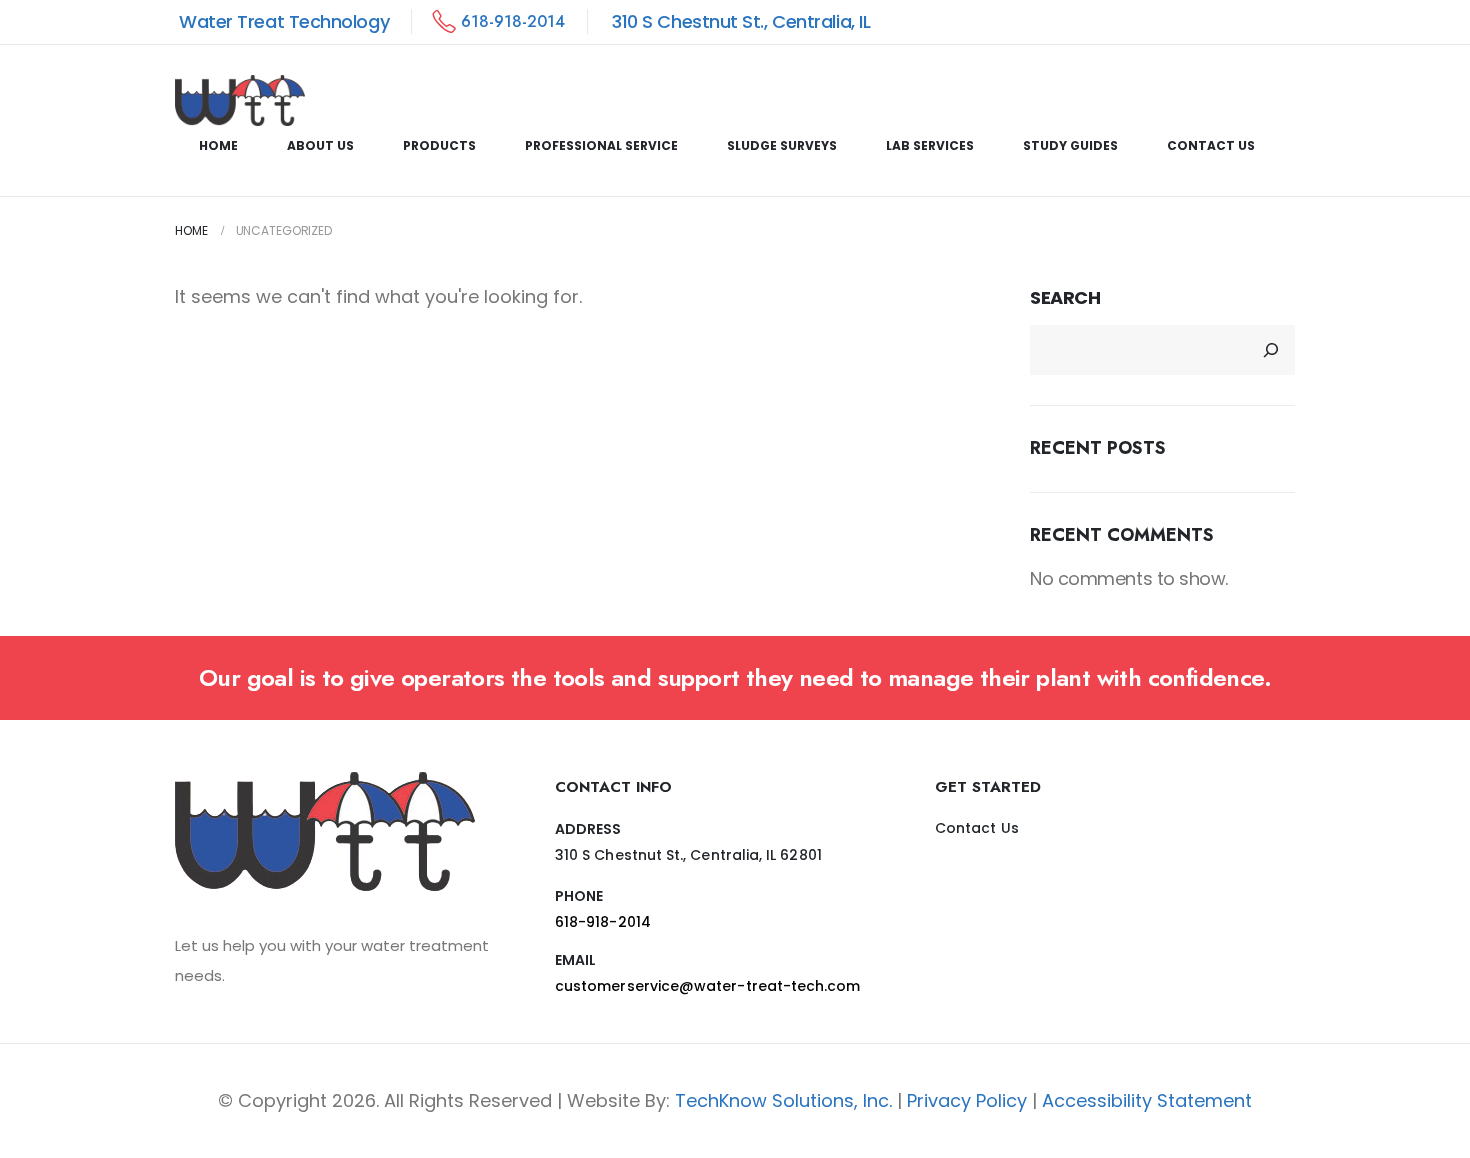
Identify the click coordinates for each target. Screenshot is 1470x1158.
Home (218, 145)
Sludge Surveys (782, 145)
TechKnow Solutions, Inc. (783, 1100)
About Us (320, 145)
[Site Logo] (240, 101)
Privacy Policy (967, 1100)
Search (1065, 297)
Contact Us (1211, 145)
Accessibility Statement (1147, 1100)
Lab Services (930, 145)
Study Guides (1070, 145)
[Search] (1271, 350)
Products (439, 145)
